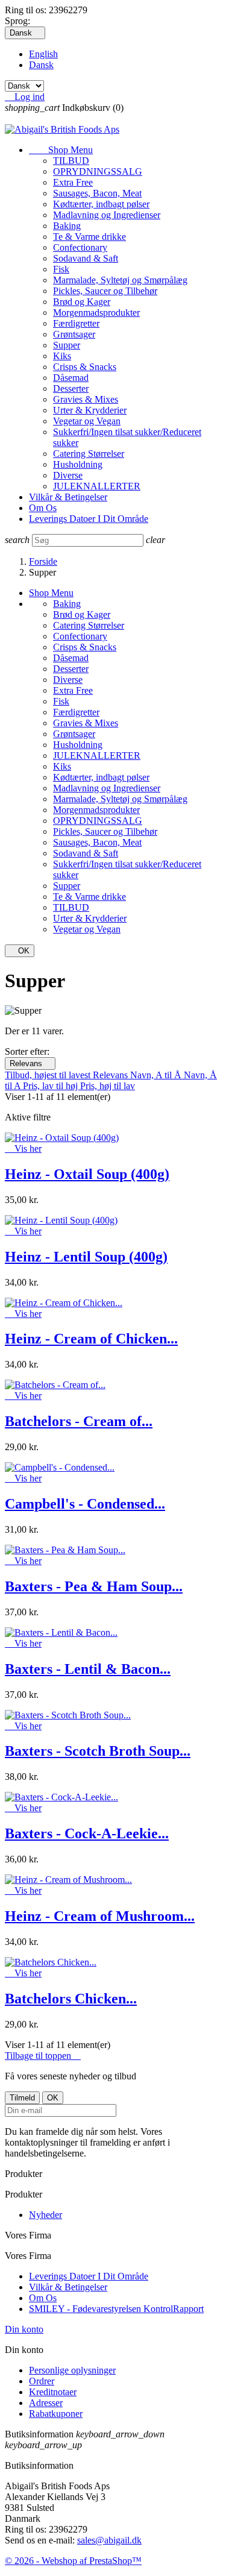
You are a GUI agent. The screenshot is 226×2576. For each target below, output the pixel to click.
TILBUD (71, 161)
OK (20, 951)
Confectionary (80, 247)
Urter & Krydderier (90, 410)
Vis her (23, 1148)
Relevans (30, 1063)
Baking (67, 226)
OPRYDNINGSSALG (98, 171)
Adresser (46, 2403)
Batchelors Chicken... (71, 1999)
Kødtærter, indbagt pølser (101, 204)
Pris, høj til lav (108, 1086)
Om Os (43, 508)
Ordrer (42, 2381)
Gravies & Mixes (86, 399)
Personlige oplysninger (72, 2370)
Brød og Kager (82, 302)
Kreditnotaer (53, 2392)
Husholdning (78, 464)
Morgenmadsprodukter (96, 313)
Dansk (41, 65)
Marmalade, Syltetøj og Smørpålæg (120, 280)
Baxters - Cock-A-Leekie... (87, 1833)
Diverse (68, 475)
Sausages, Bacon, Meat (97, 193)
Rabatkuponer (56, 2414)
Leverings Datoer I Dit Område (89, 519)
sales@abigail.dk (109, 2540)
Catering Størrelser (89, 454)
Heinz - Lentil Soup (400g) (86, 1257)
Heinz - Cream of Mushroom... (100, 1916)
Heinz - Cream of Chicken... (91, 1339)
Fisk (61, 269)
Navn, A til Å (157, 1075)
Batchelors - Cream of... (79, 1421)
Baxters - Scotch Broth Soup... (98, 1751)
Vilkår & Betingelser (68, 497)
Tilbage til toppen (43, 2056)
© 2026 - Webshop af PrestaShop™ (73, 2561)
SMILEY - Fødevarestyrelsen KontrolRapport (116, 2309)
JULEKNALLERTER (97, 486)
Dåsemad (71, 378)
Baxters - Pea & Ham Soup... (94, 1586)
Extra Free (73, 182)
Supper (67, 345)
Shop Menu (61, 150)
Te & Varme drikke (89, 237)
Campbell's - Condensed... (85, 1504)
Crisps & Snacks (85, 367)
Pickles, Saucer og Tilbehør (105, 291)
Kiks (62, 356)
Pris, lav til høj (52, 1086)
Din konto (24, 2329)
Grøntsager (74, 334)
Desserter (71, 388)
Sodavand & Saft (86, 258)
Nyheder (46, 2215)
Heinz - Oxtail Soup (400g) (87, 1174)
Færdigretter (76, 323)
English (43, 54)
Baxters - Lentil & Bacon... (88, 1669)
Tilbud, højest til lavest (49, 1075)
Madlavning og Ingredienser (107, 215)
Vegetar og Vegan (87, 421)
